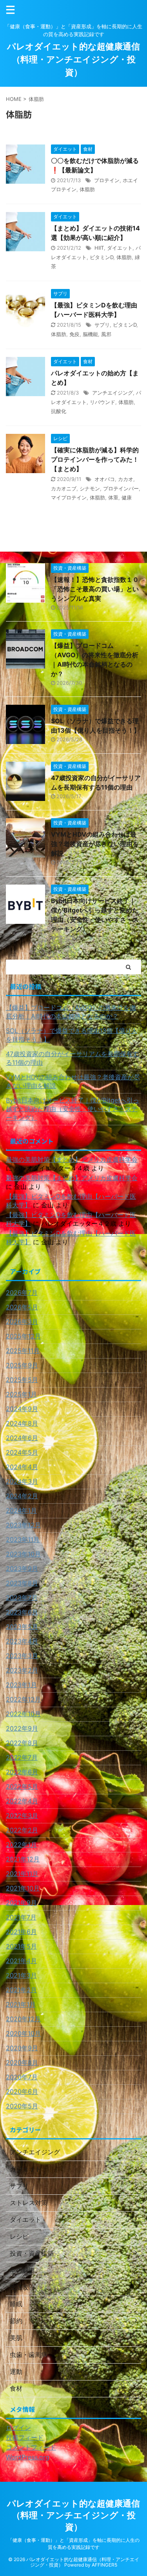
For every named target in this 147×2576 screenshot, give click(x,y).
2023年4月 (22, 1641)
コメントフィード (31, 2447)
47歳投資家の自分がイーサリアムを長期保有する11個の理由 (72, 1058)
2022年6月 (22, 1772)
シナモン (90, 488)
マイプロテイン (69, 497)
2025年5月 (22, 1380)
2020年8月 (22, 2062)
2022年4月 (22, 1801)
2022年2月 (22, 1830)
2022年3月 (22, 1815)
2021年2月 (21, 1990)
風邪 (106, 334)
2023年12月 (23, 1525)
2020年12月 (23, 2019)
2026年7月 (22, 1293)
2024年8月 (22, 1423)
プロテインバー (121, 488)
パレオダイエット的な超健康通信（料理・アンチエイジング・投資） (73, 59)
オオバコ (105, 479)
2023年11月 (23, 1539)
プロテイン (107, 180)
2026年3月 (22, 1322)
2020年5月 (22, 2106)
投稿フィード (25, 2437)
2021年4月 (21, 1961)
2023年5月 (22, 1627)
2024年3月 (22, 1481)
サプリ (102, 325)
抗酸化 (59, 411)
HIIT (99, 248)
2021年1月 (21, 2004)
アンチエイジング (113, 393)
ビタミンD (102, 257)
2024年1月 (21, 1510)
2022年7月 (22, 1757)
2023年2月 (22, 1670)
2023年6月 (22, 1612)
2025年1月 (21, 1394)
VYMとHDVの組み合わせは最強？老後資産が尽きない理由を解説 (95, 844)
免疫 (74, 334)
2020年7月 (22, 2077)
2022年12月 (23, 1699)
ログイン (18, 2428)
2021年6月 (21, 1932)
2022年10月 (23, 1714)
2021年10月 (23, 1888)
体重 (113, 497)
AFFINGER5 (104, 2565)
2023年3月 (22, 1656)
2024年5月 (22, 1452)
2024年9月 (22, 1409)
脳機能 (90, 334)
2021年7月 (21, 1917)
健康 (127, 497)
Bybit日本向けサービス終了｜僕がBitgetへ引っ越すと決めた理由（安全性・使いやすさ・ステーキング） (73, 1109)
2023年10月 (23, 1554)
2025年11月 (23, 1351)
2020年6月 (22, 2092)
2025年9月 (22, 1365)
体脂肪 (87, 189)
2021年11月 (22, 1874)
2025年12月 (23, 1336)
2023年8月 (22, 1583)
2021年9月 (21, 1903)
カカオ (126, 479)
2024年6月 (22, 1438)
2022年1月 (21, 1845)
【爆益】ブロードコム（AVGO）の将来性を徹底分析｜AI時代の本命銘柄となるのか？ (71, 1012)
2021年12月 (23, 1859)
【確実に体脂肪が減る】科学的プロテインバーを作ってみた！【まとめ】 (95, 459)
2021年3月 (21, 1975)
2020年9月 (22, 2048)
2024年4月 (22, 1467)
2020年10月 (23, 2033)
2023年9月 (22, 1569)
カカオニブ (64, 488)
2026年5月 (22, 1307)
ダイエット (120, 248)
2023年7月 (22, 1598)
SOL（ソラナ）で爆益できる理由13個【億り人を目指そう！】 (72, 1035)
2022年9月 (22, 1728)
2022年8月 (22, 1743)
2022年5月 (22, 1786)
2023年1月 (21, 1685)
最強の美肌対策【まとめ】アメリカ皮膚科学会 (72, 1159)
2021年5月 (21, 1946)
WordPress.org (28, 2457)
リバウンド (103, 402)
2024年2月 (22, 1496)
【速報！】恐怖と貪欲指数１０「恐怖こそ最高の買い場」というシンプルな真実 (95, 589)
